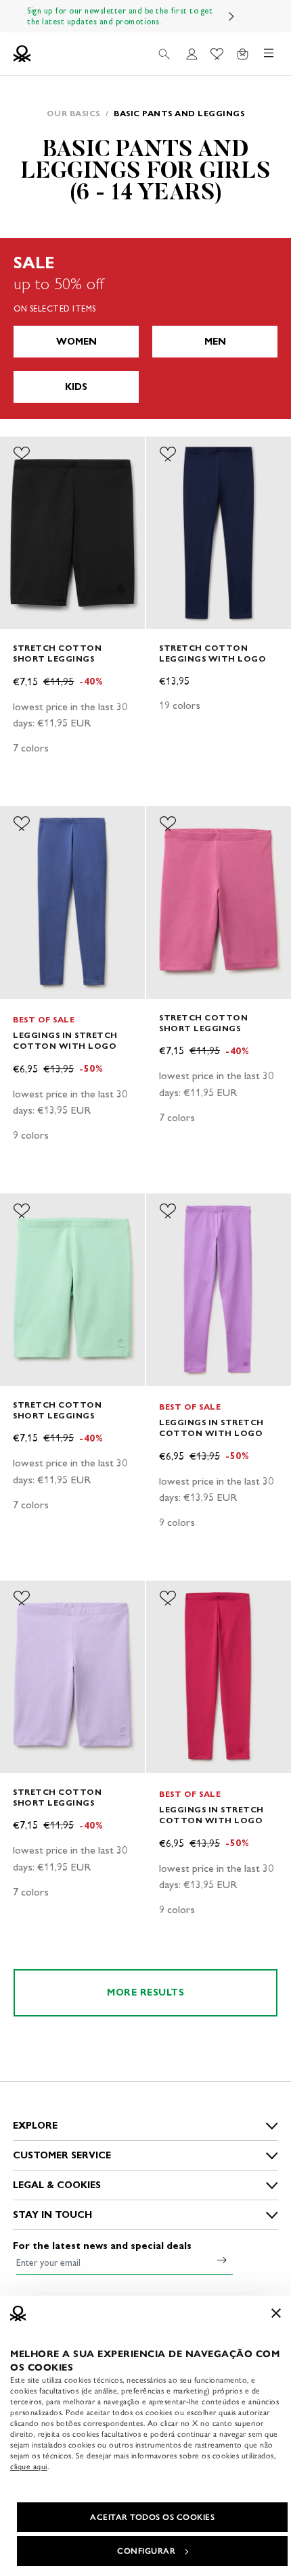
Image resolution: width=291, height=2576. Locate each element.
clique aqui (29, 2467)
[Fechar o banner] (276, 2313)
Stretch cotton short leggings (57, 653)
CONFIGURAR (146, 2551)
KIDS (76, 387)
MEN (215, 342)
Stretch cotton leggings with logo (212, 653)
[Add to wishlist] (22, 454)
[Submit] (222, 2260)
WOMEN (76, 342)
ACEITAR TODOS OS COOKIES (152, 2517)
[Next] (231, 16)
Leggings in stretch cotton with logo (65, 1040)
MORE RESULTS (145, 1992)
